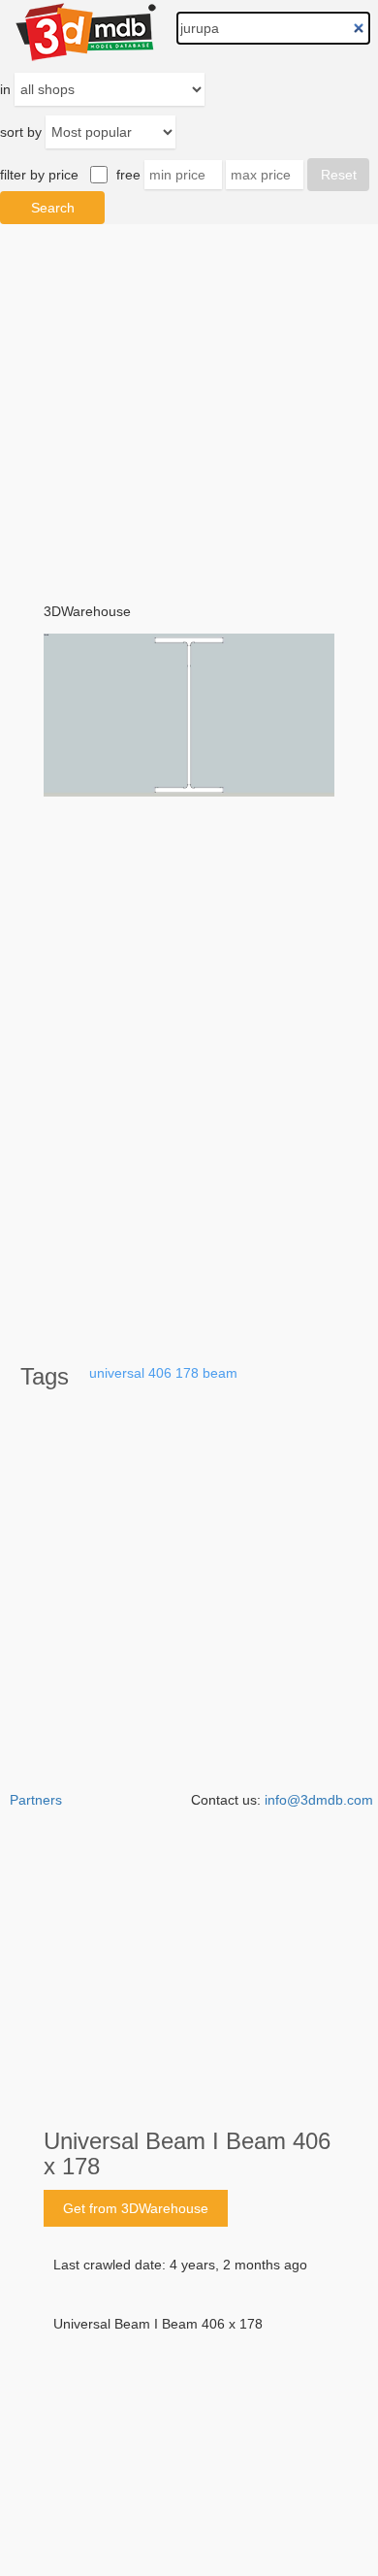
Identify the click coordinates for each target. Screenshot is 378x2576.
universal (117, 1373)
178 (187, 1373)
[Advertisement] (189, 2382)
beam (220, 1373)
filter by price (39, 175)
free (128, 175)
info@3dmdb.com (319, 1800)
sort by (21, 132)
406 (160, 1373)
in (5, 89)
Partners (36, 1800)
